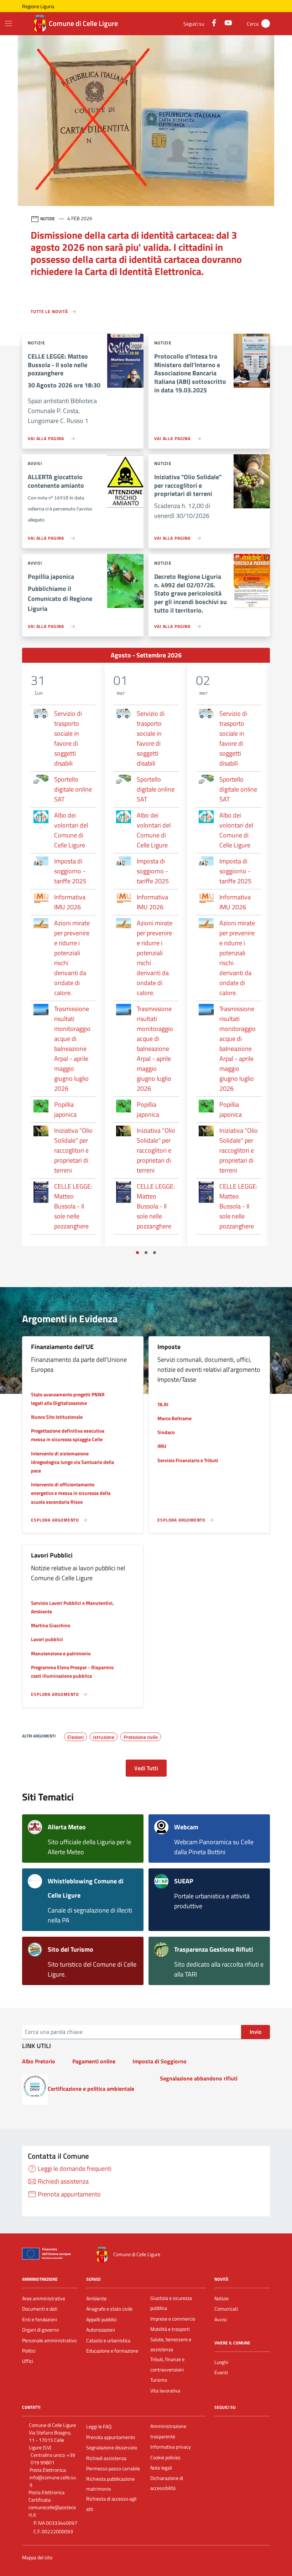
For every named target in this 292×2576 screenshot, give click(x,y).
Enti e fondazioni (40, 2320)
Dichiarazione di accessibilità (167, 2483)
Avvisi (221, 2320)
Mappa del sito (37, 2558)
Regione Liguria (38, 6)
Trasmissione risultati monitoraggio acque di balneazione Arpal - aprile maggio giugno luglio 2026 (72, 1049)
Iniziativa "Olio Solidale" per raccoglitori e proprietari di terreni (73, 1150)
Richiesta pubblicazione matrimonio (110, 2484)
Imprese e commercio (173, 2319)
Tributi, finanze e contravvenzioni (167, 2364)
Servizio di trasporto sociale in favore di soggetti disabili (68, 738)
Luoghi (221, 2362)
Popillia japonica (65, 1109)
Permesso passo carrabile (113, 2469)
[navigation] (9, 23)
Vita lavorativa (165, 2391)
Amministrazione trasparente (168, 2431)
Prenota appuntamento (111, 2437)
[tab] (137, 1253)
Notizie (221, 2299)
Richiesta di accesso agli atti (111, 2504)
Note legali (161, 2468)
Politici (29, 2351)
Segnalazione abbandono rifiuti (199, 2078)
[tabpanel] (63, 954)
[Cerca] (266, 23)
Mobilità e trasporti (170, 2329)
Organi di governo (40, 2330)
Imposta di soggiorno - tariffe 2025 (70, 871)
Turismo (159, 2380)
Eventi (221, 2373)
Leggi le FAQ (99, 2427)
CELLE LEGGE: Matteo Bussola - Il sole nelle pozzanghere (73, 1206)
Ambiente (96, 2299)
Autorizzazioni (101, 2330)
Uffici (28, 2361)
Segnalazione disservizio (112, 2448)
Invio (255, 2032)
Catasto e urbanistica (108, 2340)
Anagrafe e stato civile (109, 2309)
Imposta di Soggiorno (160, 2061)
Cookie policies (165, 2458)
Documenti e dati (40, 2309)
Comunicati (226, 2309)
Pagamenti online (94, 2061)
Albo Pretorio (39, 2061)
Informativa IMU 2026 (70, 902)
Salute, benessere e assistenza (171, 2344)
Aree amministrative (44, 2299)
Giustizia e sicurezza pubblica (171, 2303)
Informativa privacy (171, 2447)
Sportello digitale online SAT (73, 789)
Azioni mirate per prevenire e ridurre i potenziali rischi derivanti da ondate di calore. (72, 958)
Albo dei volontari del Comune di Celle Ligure (71, 830)
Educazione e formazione (112, 2351)
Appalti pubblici (101, 2320)
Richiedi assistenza (106, 2458)
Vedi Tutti (146, 1768)
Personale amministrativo (49, 2340)
